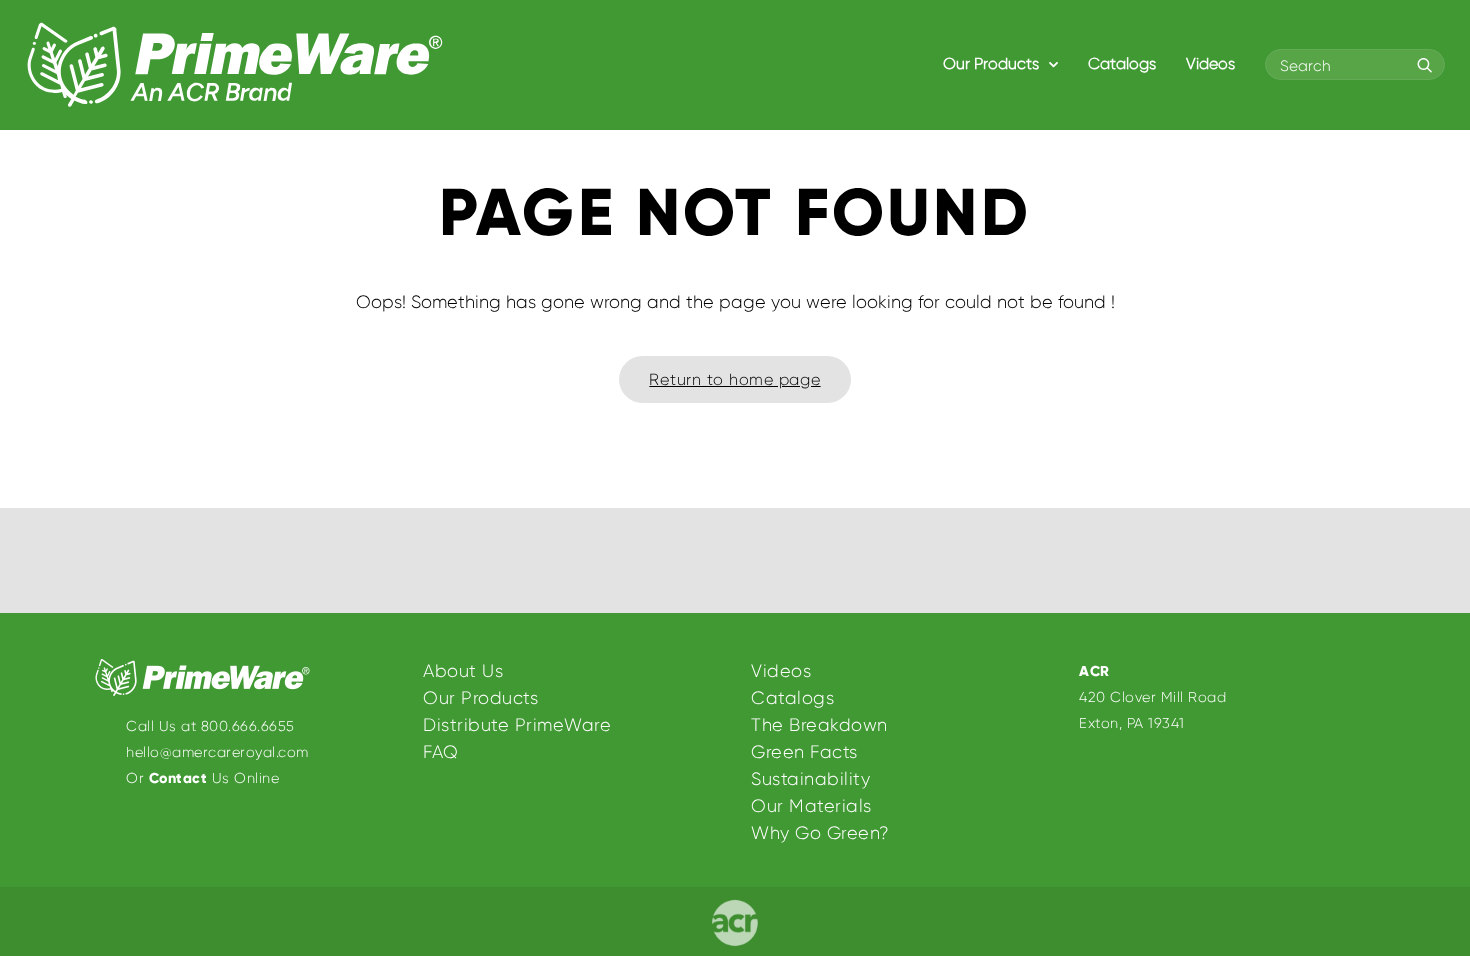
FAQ (441, 752)
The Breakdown (819, 725)
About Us (463, 671)
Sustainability (810, 779)
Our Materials (811, 806)
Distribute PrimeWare (517, 725)
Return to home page (734, 379)
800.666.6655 (248, 726)
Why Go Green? (820, 833)
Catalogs (1122, 64)
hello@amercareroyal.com (217, 752)
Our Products (993, 64)
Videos (1210, 64)
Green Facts (804, 752)
